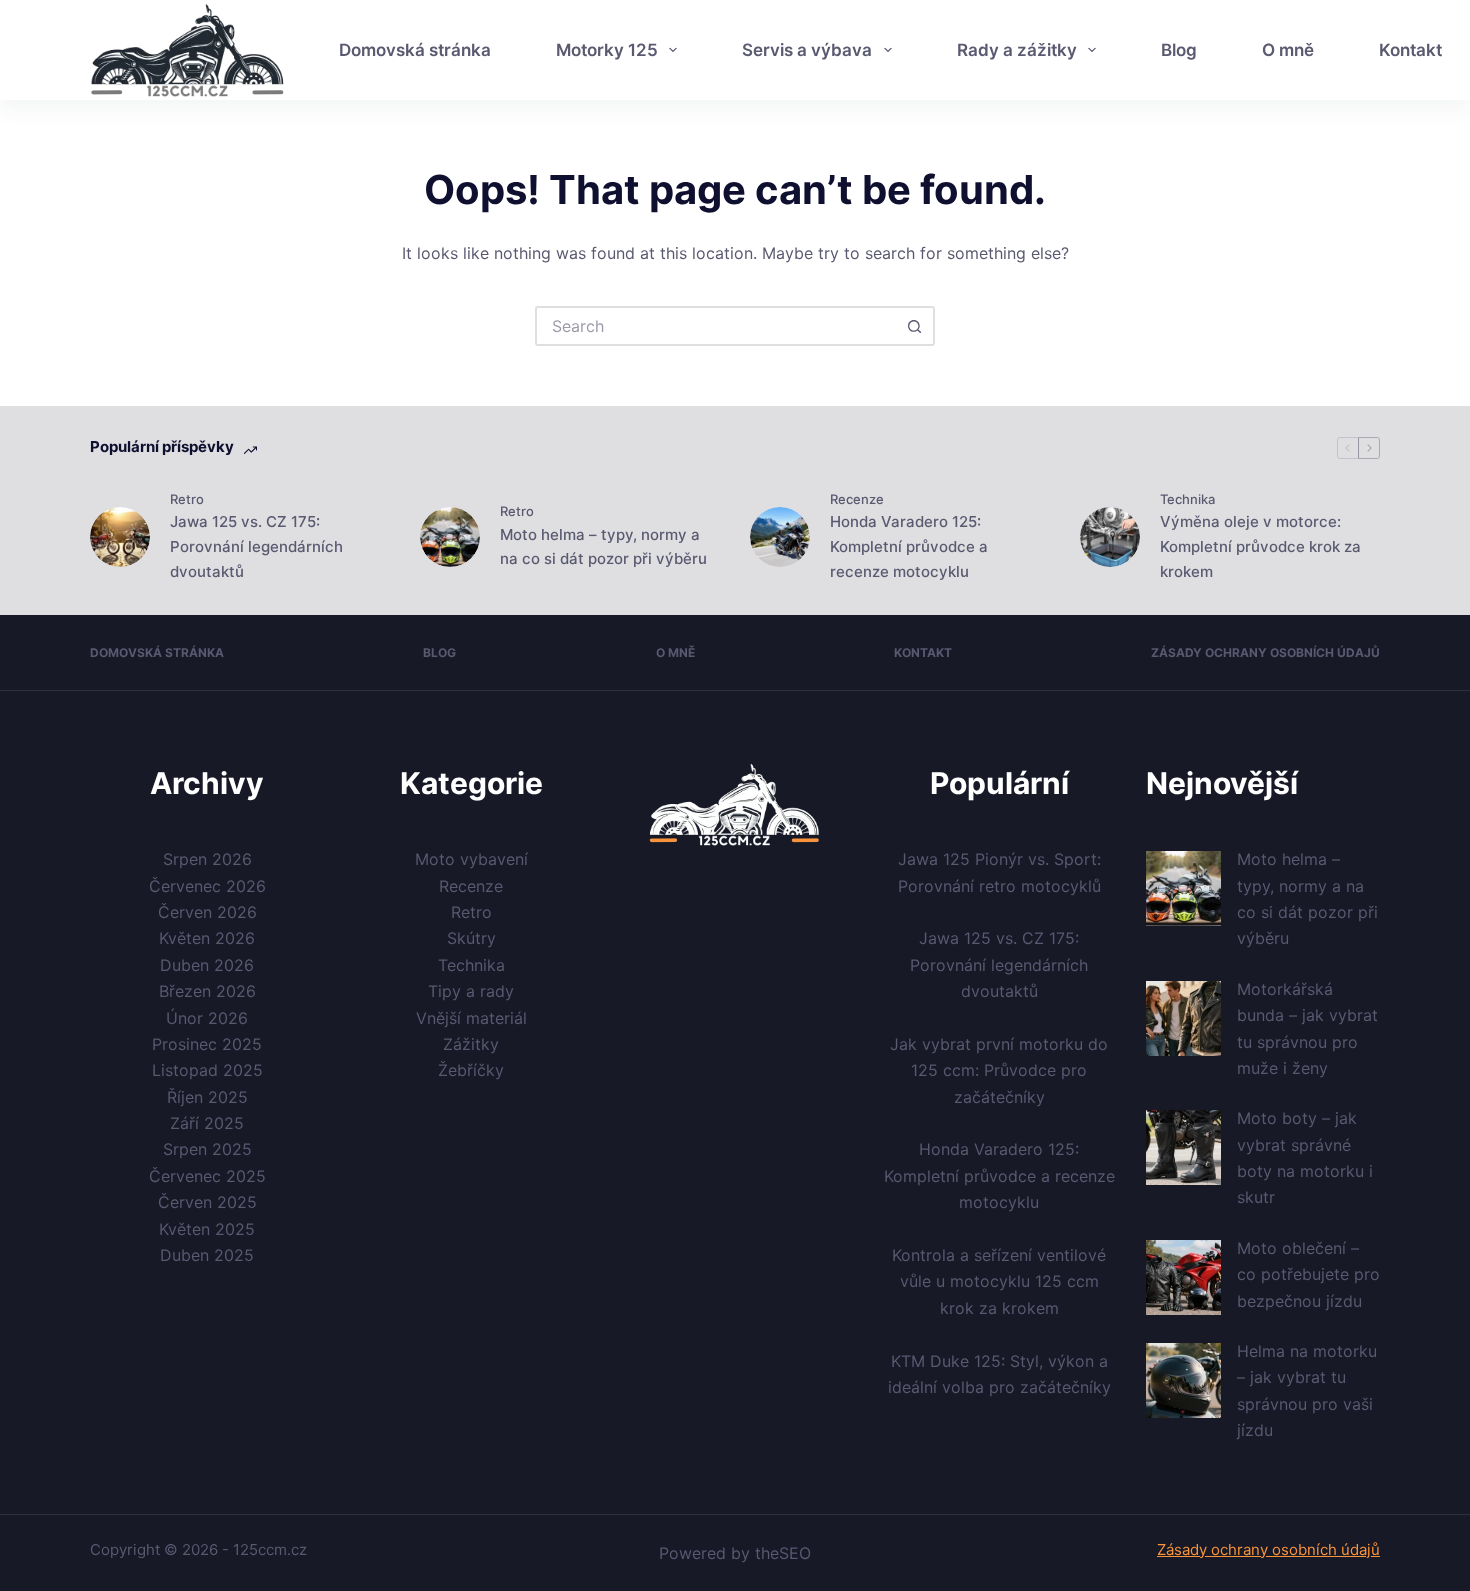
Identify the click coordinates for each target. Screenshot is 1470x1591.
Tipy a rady (471, 991)
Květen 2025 (207, 1229)
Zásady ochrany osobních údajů (1265, 652)
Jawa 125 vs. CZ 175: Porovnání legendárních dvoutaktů (256, 546)
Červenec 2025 (207, 1176)
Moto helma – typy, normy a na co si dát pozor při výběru (603, 547)
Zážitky (471, 1044)
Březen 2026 (207, 991)
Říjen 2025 (207, 1097)
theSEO (783, 1553)
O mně (1288, 50)
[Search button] (915, 326)
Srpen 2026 (207, 859)
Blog (1179, 50)
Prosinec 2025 (207, 1044)
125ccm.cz (270, 1549)
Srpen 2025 (207, 1149)
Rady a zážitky (1017, 50)
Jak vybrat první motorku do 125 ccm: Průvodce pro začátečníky (999, 1070)
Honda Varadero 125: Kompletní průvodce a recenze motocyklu (909, 546)
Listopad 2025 (207, 1070)
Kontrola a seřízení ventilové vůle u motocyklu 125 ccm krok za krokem (999, 1281)
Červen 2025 (207, 1202)
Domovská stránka (415, 50)
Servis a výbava (807, 50)
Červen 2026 (207, 912)
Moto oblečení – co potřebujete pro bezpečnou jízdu (1308, 1274)
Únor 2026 (207, 1018)
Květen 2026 (207, 938)
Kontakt (923, 652)
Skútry (471, 938)
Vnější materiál (471, 1018)
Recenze (857, 499)
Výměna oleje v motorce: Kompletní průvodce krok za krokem (1260, 546)
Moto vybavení (471, 859)
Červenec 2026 (207, 886)
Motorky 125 (607, 50)
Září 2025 (207, 1123)
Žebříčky (471, 1070)
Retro (187, 499)
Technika (1187, 499)
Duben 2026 (207, 965)
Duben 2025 (207, 1255)
